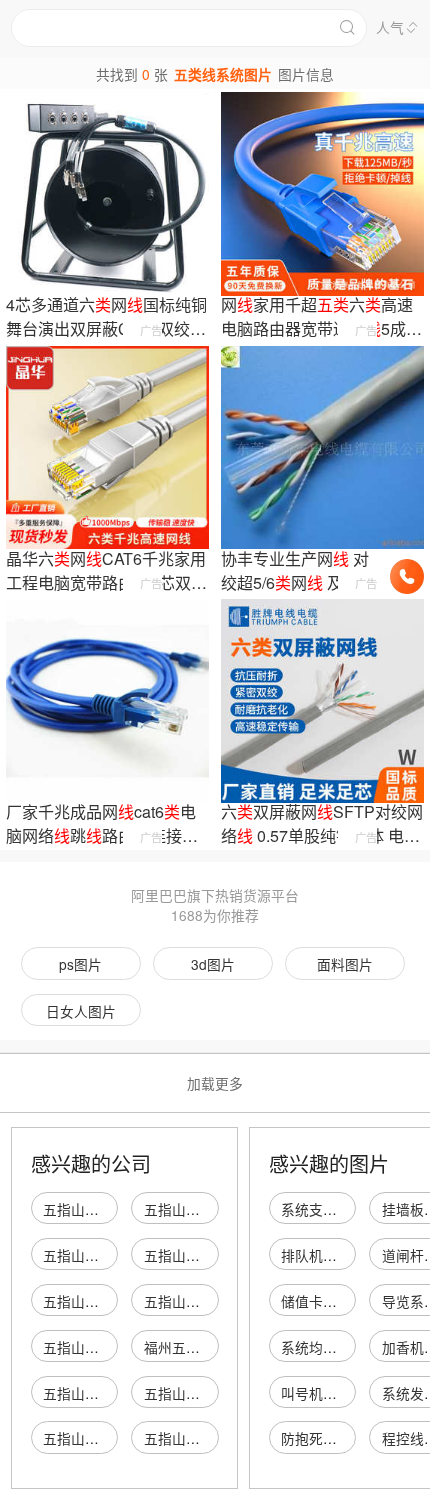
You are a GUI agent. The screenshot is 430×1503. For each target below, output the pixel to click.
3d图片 (213, 964)
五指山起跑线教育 (99, 1209)
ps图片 (80, 964)
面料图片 (345, 964)
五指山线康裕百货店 (207, 1255)
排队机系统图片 (330, 1255)
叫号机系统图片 (330, 1393)
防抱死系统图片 (330, 1438)
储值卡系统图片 (330, 1301)
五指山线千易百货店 (106, 1255)
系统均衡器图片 (330, 1347)
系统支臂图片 (323, 1209)
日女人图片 (81, 1011)
